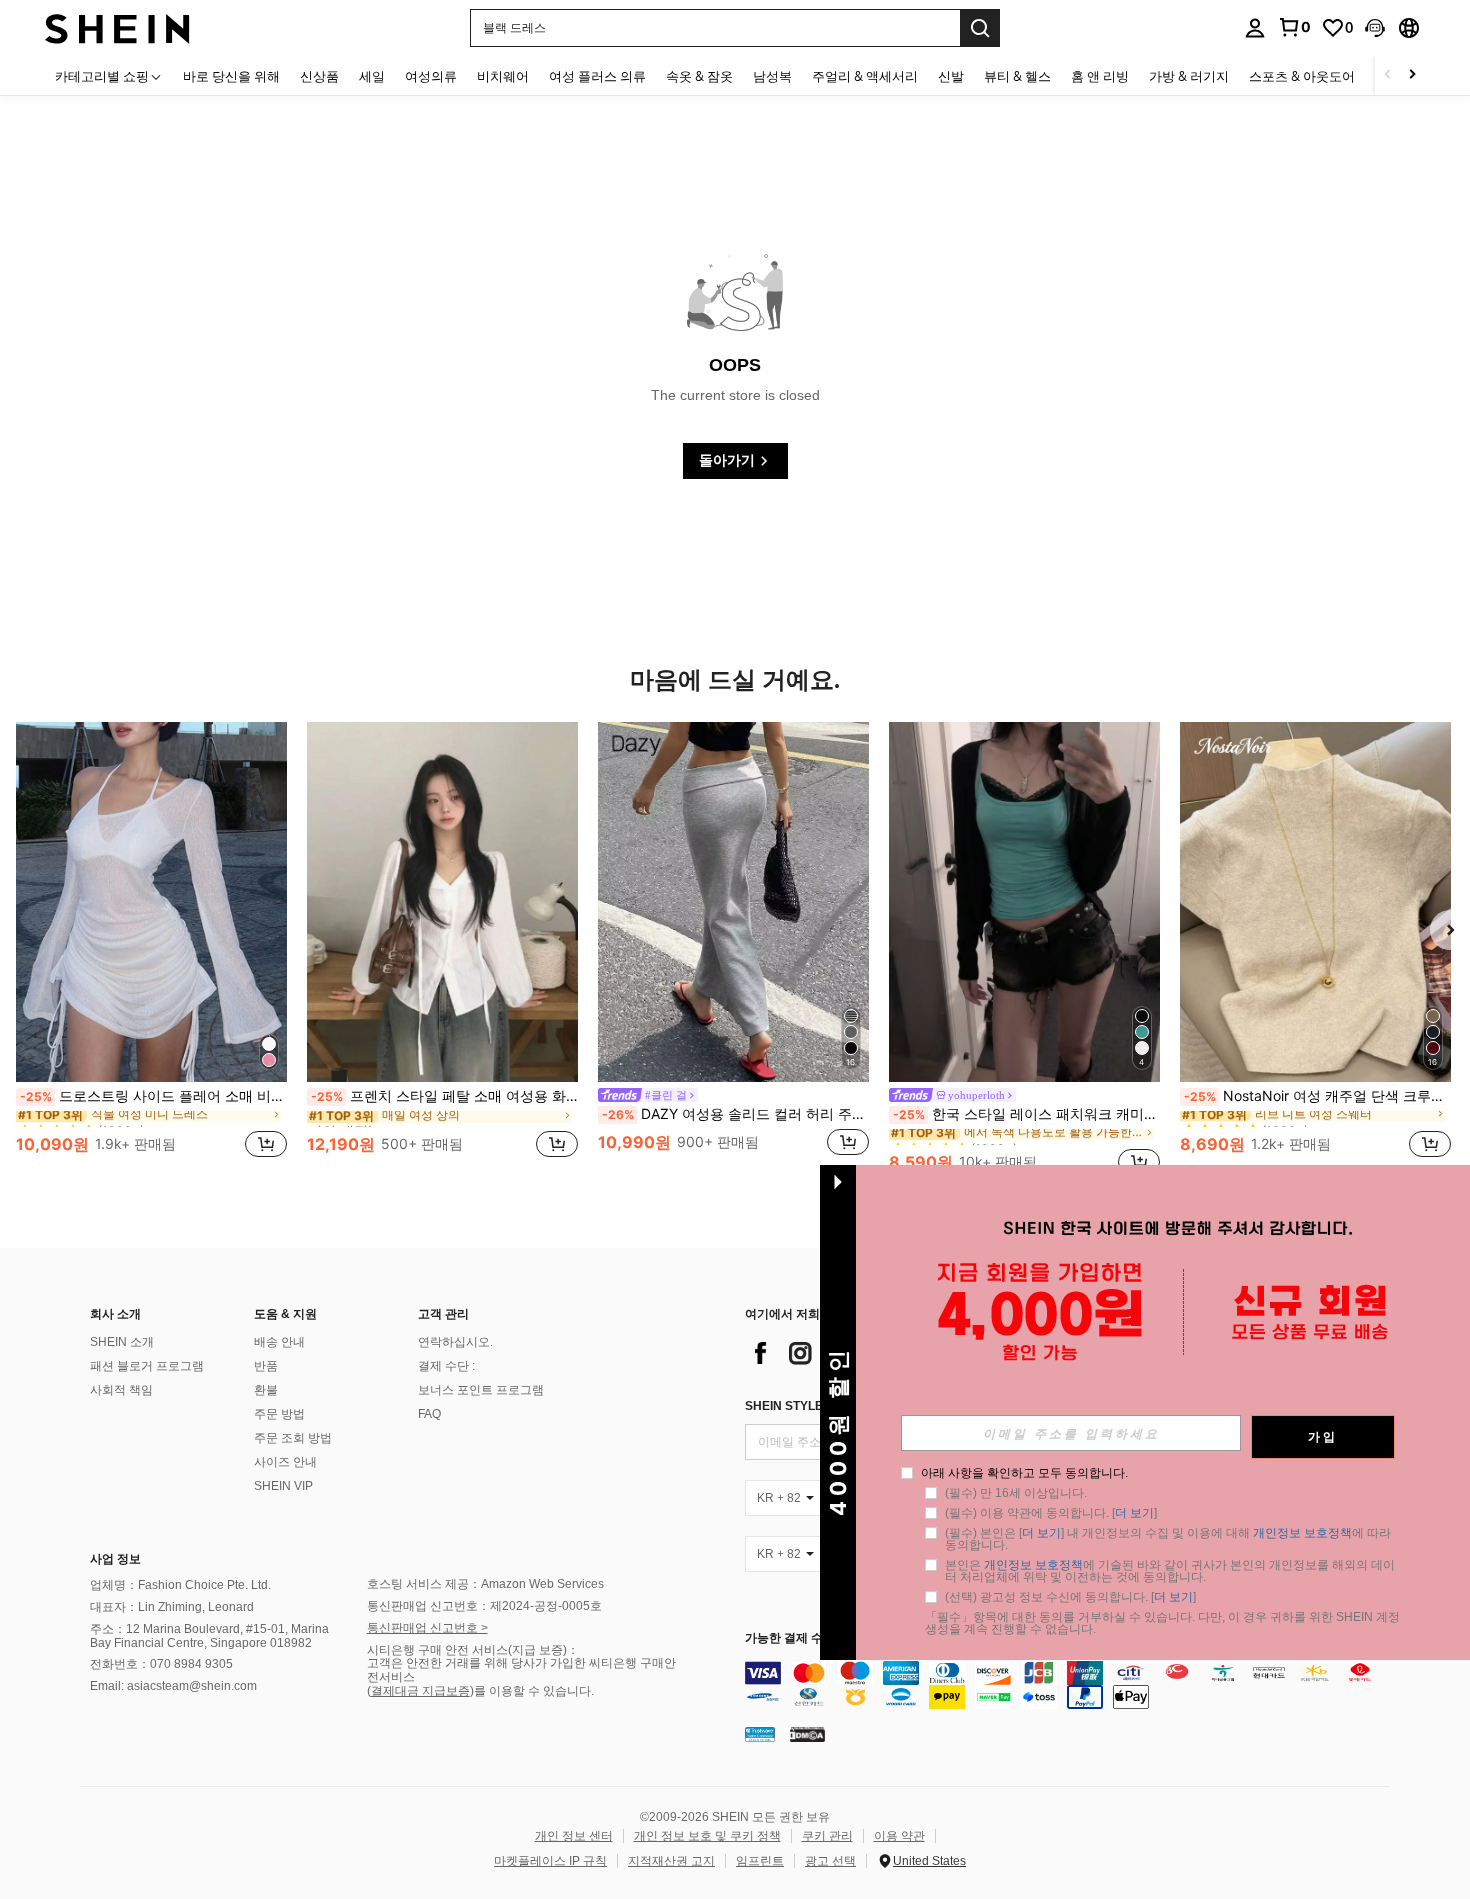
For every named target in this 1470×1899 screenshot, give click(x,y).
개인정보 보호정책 (1302, 1533)
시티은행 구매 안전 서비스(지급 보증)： (473, 1650)
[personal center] (1255, 28)
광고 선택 (830, 1861)
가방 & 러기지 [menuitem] (1189, 76)
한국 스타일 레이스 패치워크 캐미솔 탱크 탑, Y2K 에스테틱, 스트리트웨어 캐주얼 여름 (1026, 1114)
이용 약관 (899, 1836)
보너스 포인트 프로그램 (481, 1390)
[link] (1294, 27)
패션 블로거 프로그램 (147, 1366)
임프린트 (760, 1861)
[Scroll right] (1412, 75)
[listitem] (151, 951)
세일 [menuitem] (372, 76)
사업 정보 (115, 1559)
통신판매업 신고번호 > (427, 1628)
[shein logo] (117, 27)
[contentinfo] (1072, 1685)
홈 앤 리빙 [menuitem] (1100, 76)
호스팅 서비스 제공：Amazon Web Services (485, 1584)
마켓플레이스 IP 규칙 (550, 1861)
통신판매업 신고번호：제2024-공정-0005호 (484, 1606)
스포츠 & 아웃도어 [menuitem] (1302, 76)
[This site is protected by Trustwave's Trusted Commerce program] (760, 1733)
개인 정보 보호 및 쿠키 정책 (707, 1836)
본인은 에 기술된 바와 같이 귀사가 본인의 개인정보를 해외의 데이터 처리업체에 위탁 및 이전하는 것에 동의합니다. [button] (1170, 1571)
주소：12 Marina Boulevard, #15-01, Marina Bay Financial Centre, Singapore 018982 (209, 1636)
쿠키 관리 (827, 1836)
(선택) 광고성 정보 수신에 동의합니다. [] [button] (1070, 1597)
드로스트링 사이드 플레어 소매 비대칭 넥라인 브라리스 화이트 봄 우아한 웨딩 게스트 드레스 (153, 1096)
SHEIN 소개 (122, 1342)
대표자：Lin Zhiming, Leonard (172, 1607)
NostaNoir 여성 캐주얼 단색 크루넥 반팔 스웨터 (1317, 1096)
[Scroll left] (1388, 75)
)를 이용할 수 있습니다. (532, 1691)
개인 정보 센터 (574, 1836)
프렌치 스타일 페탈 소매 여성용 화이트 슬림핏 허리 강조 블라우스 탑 (444, 1096)
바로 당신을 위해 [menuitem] (231, 76)
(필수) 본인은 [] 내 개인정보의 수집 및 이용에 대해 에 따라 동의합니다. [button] (1169, 1539)
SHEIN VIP (283, 1486)
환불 (266, 1390)
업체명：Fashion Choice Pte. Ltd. (180, 1585)
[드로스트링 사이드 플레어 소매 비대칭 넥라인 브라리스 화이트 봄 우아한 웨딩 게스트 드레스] (151, 902)
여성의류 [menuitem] (431, 76)
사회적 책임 (121, 1390)
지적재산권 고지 (671, 1861)
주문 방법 (279, 1414)
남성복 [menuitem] (772, 76)
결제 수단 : (446, 1366)
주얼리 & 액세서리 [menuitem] (865, 76)
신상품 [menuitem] (319, 76)
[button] (1375, 28)
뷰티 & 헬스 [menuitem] (1017, 76)
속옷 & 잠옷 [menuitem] (699, 76)
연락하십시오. (455, 1342)
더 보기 (1134, 1513)
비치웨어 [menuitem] (503, 76)
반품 (266, 1366)
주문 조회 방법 (293, 1438)
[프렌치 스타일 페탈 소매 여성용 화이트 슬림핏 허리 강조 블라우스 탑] (442, 902)
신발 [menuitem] (951, 76)
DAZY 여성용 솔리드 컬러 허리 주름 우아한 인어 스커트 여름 (735, 1114)
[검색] (980, 28)
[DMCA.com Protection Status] (807, 1733)
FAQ (429, 1414)
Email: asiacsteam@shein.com (173, 1686)
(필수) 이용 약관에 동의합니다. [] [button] (1051, 1513)
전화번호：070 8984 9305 (161, 1664)
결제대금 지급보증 (420, 1691)
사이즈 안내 (285, 1462)
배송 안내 (279, 1342)
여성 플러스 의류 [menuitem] (597, 76)
